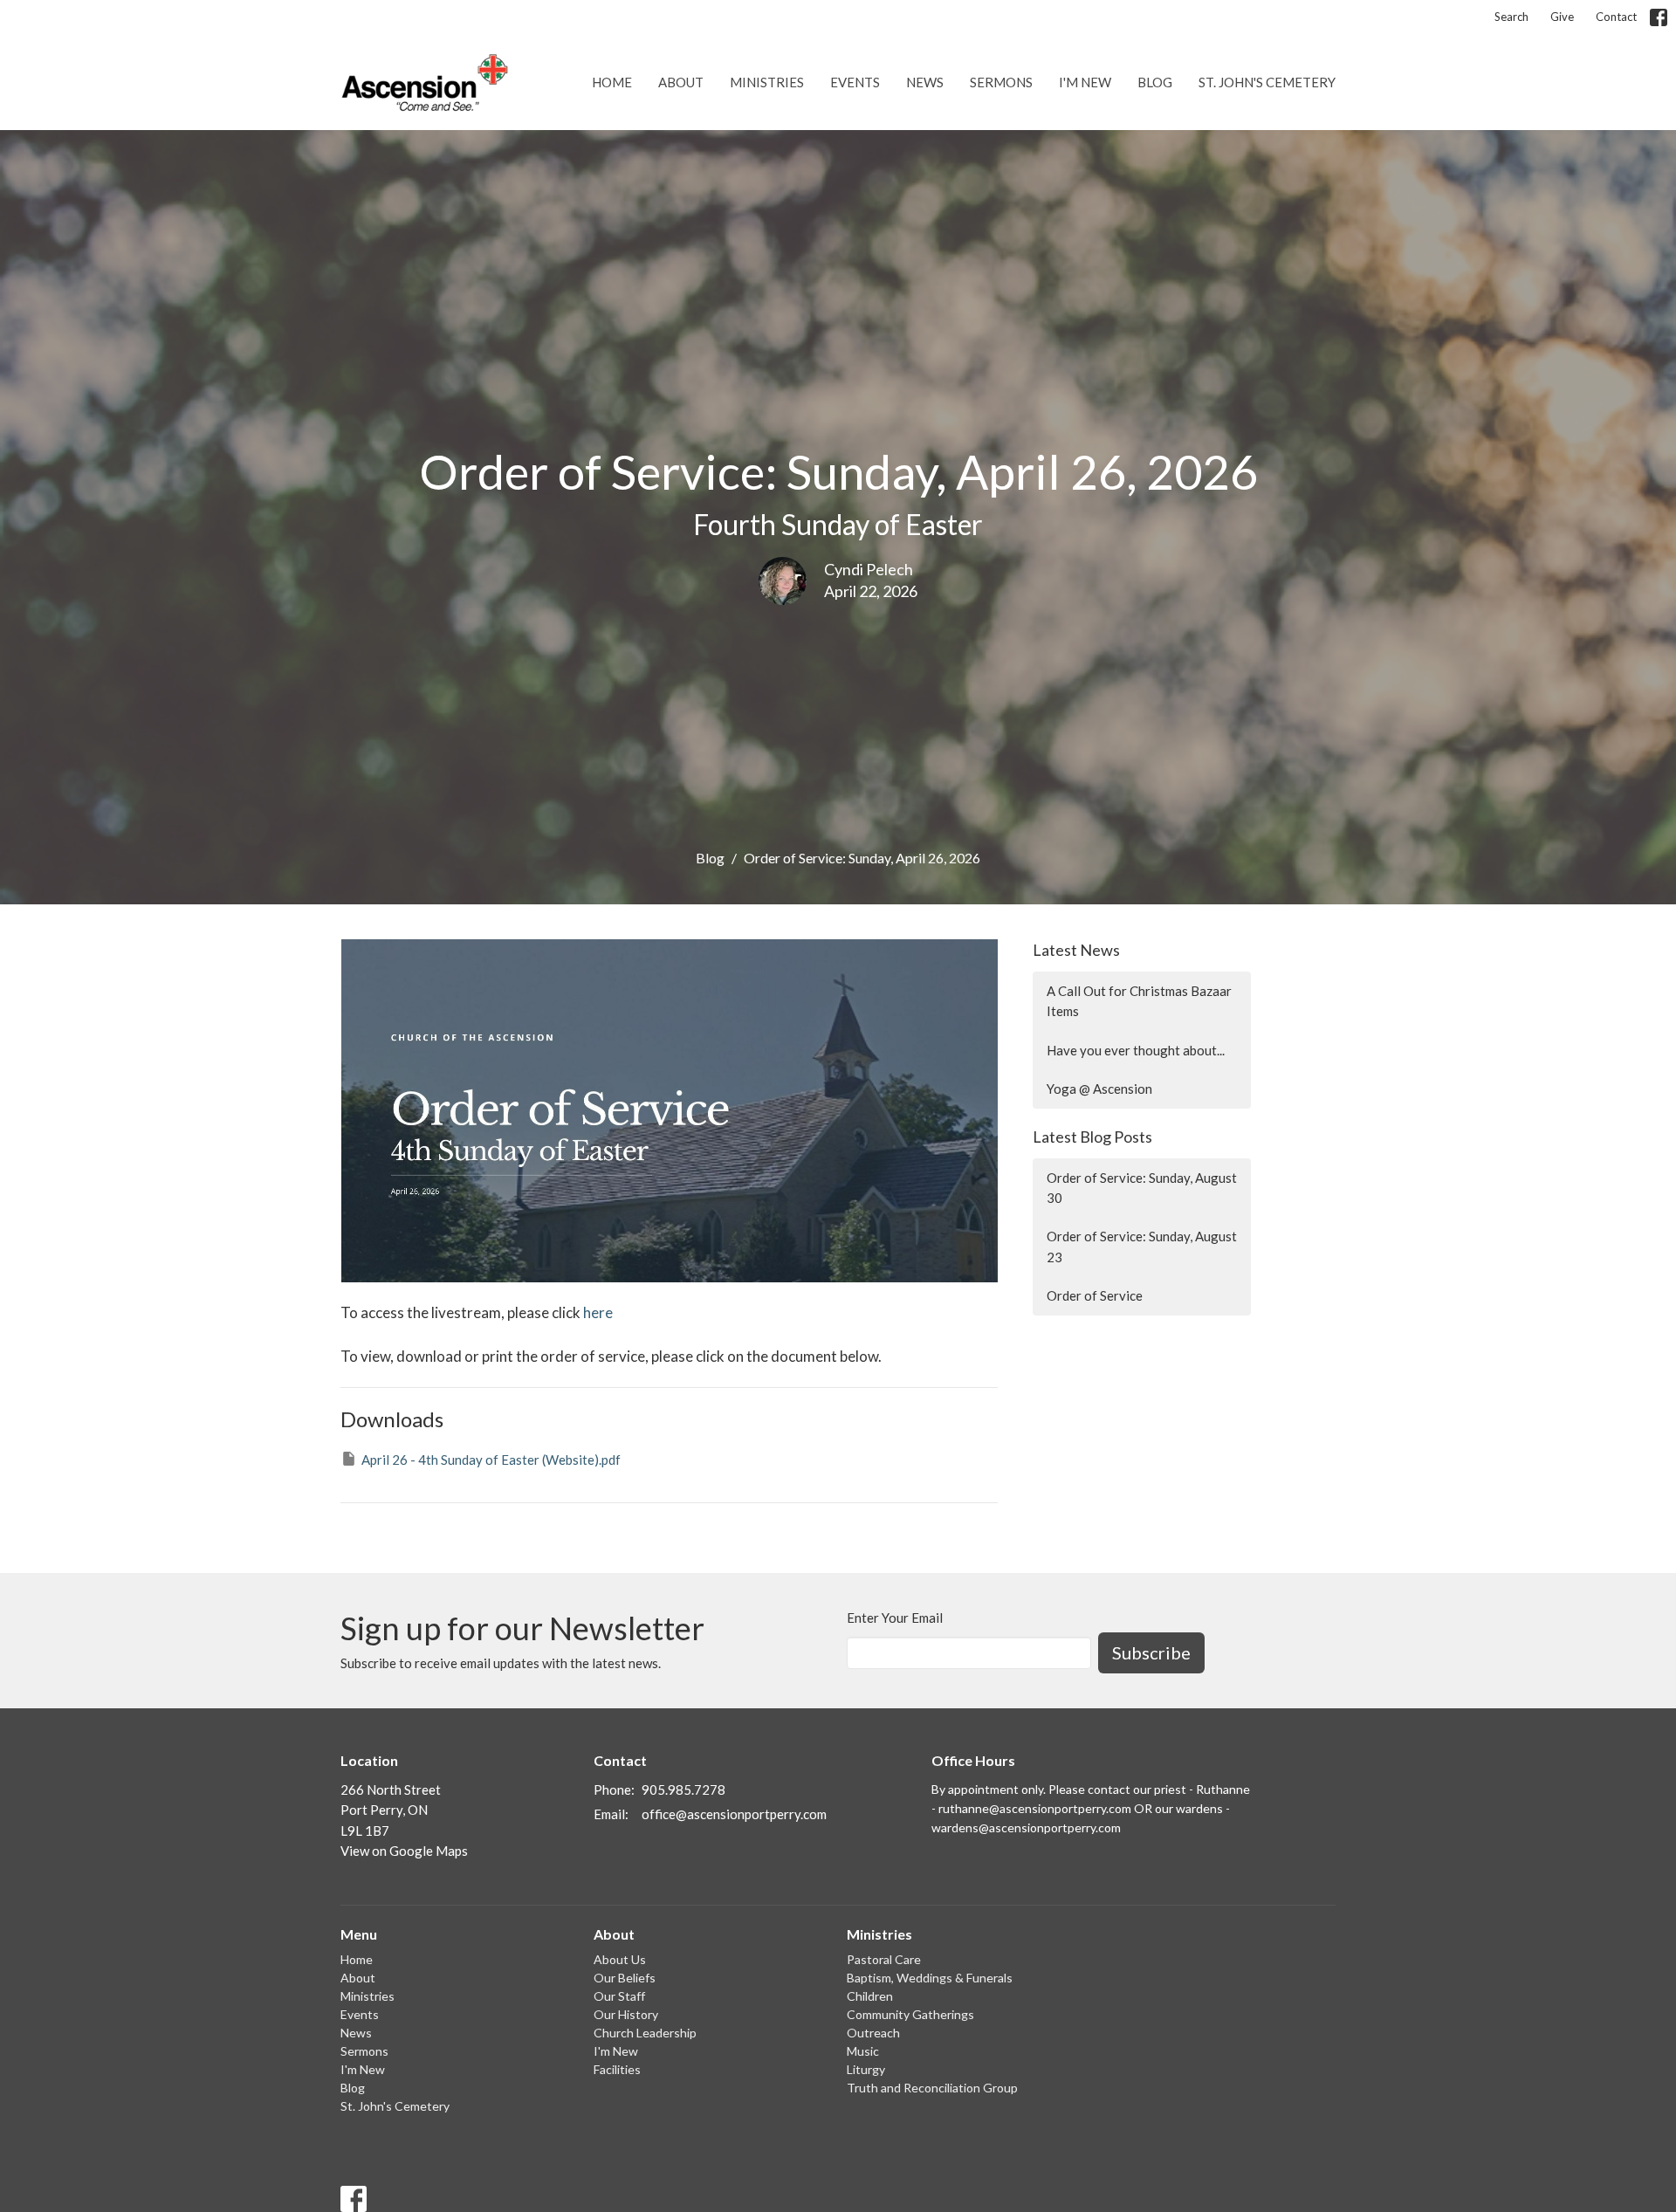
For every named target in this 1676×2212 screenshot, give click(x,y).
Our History (626, 2014)
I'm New (1085, 82)
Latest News (1076, 950)
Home (612, 82)
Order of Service (1095, 1295)
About (681, 82)
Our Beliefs (625, 1978)
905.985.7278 (683, 1790)
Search (1511, 17)
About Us (620, 1959)
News (925, 82)
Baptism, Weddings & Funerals (930, 1978)
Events (855, 82)
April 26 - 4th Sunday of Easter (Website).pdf (491, 1460)
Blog (1155, 82)
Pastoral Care (884, 1959)
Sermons (1001, 82)
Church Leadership (645, 2033)
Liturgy (866, 2069)
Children (870, 1996)
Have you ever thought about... (1136, 1050)
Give (1562, 17)
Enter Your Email (895, 1618)
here (598, 1312)
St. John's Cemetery (1267, 82)
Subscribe (1151, 1652)
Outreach (873, 2033)
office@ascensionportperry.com (734, 1814)
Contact (1616, 17)
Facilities (617, 2069)
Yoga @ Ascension (1099, 1089)
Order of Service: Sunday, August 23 (1142, 1246)
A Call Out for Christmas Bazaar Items (1139, 1001)
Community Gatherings (910, 2014)
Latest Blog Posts (1092, 1137)
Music (863, 2051)
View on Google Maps (404, 1851)
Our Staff (619, 1996)
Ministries (767, 82)
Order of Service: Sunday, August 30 (1142, 1188)
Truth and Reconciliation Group (932, 2088)
